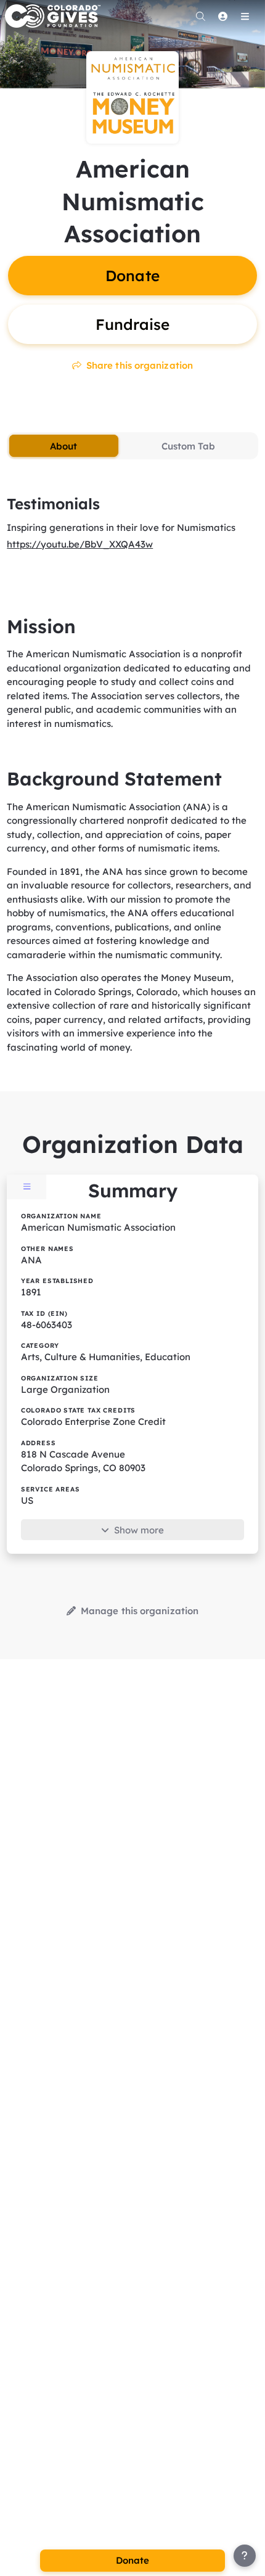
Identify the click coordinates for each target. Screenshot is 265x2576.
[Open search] (200, 16)
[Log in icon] (222, 16)
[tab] (63, 446)
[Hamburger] (245, 16)
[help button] (245, 2556)
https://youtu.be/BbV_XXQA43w (80, 544)
